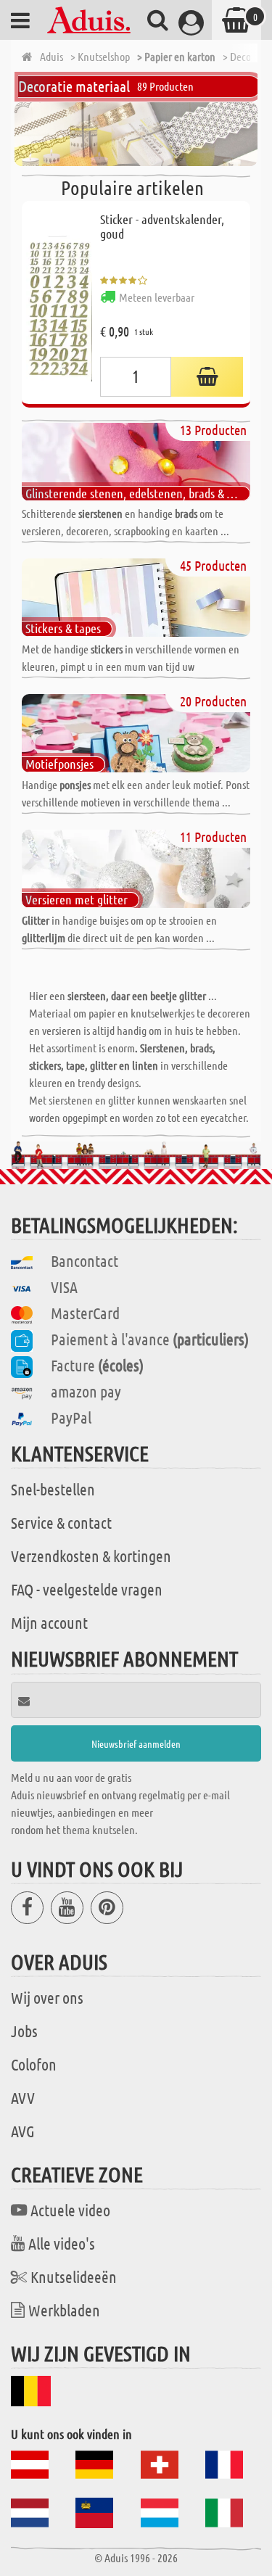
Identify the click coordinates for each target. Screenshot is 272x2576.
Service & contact (61, 1522)
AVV (23, 2097)
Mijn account (49, 1622)
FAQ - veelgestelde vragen (87, 1589)
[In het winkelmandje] (207, 377)
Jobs (24, 2031)
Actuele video (70, 2210)
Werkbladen (64, 2310)
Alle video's (62, 2243)
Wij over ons (47, 1997)
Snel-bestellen (53, 1489)
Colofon (34, 2064)
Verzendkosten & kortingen (91, 1556)
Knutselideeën (74, 2276)
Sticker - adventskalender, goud (162, 226)
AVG (23, 2131)
